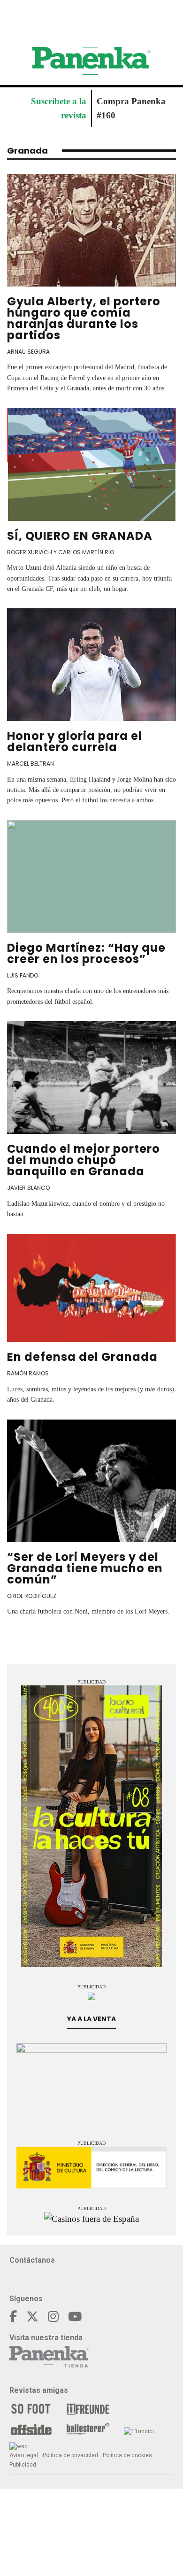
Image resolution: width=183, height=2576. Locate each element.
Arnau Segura (28, 352)
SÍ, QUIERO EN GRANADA (80, 536)
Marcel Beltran (30, 764)
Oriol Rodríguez (32, 1596)
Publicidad (23, 2465)
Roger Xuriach (30, 552)
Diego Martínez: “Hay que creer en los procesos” (86, 953)
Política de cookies (127, 2455)
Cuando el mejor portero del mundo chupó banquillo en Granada (84, 1160)
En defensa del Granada (82, 1357)
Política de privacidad (70, 2455)
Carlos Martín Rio (86, 552)
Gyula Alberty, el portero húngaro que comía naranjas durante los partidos (84, 318)
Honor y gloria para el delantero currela (75, 741)
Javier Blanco (28, 1188)
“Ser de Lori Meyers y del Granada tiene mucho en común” (85, 1568)
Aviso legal (24, 2455)
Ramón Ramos (28, 1373)
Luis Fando (23, 975)
